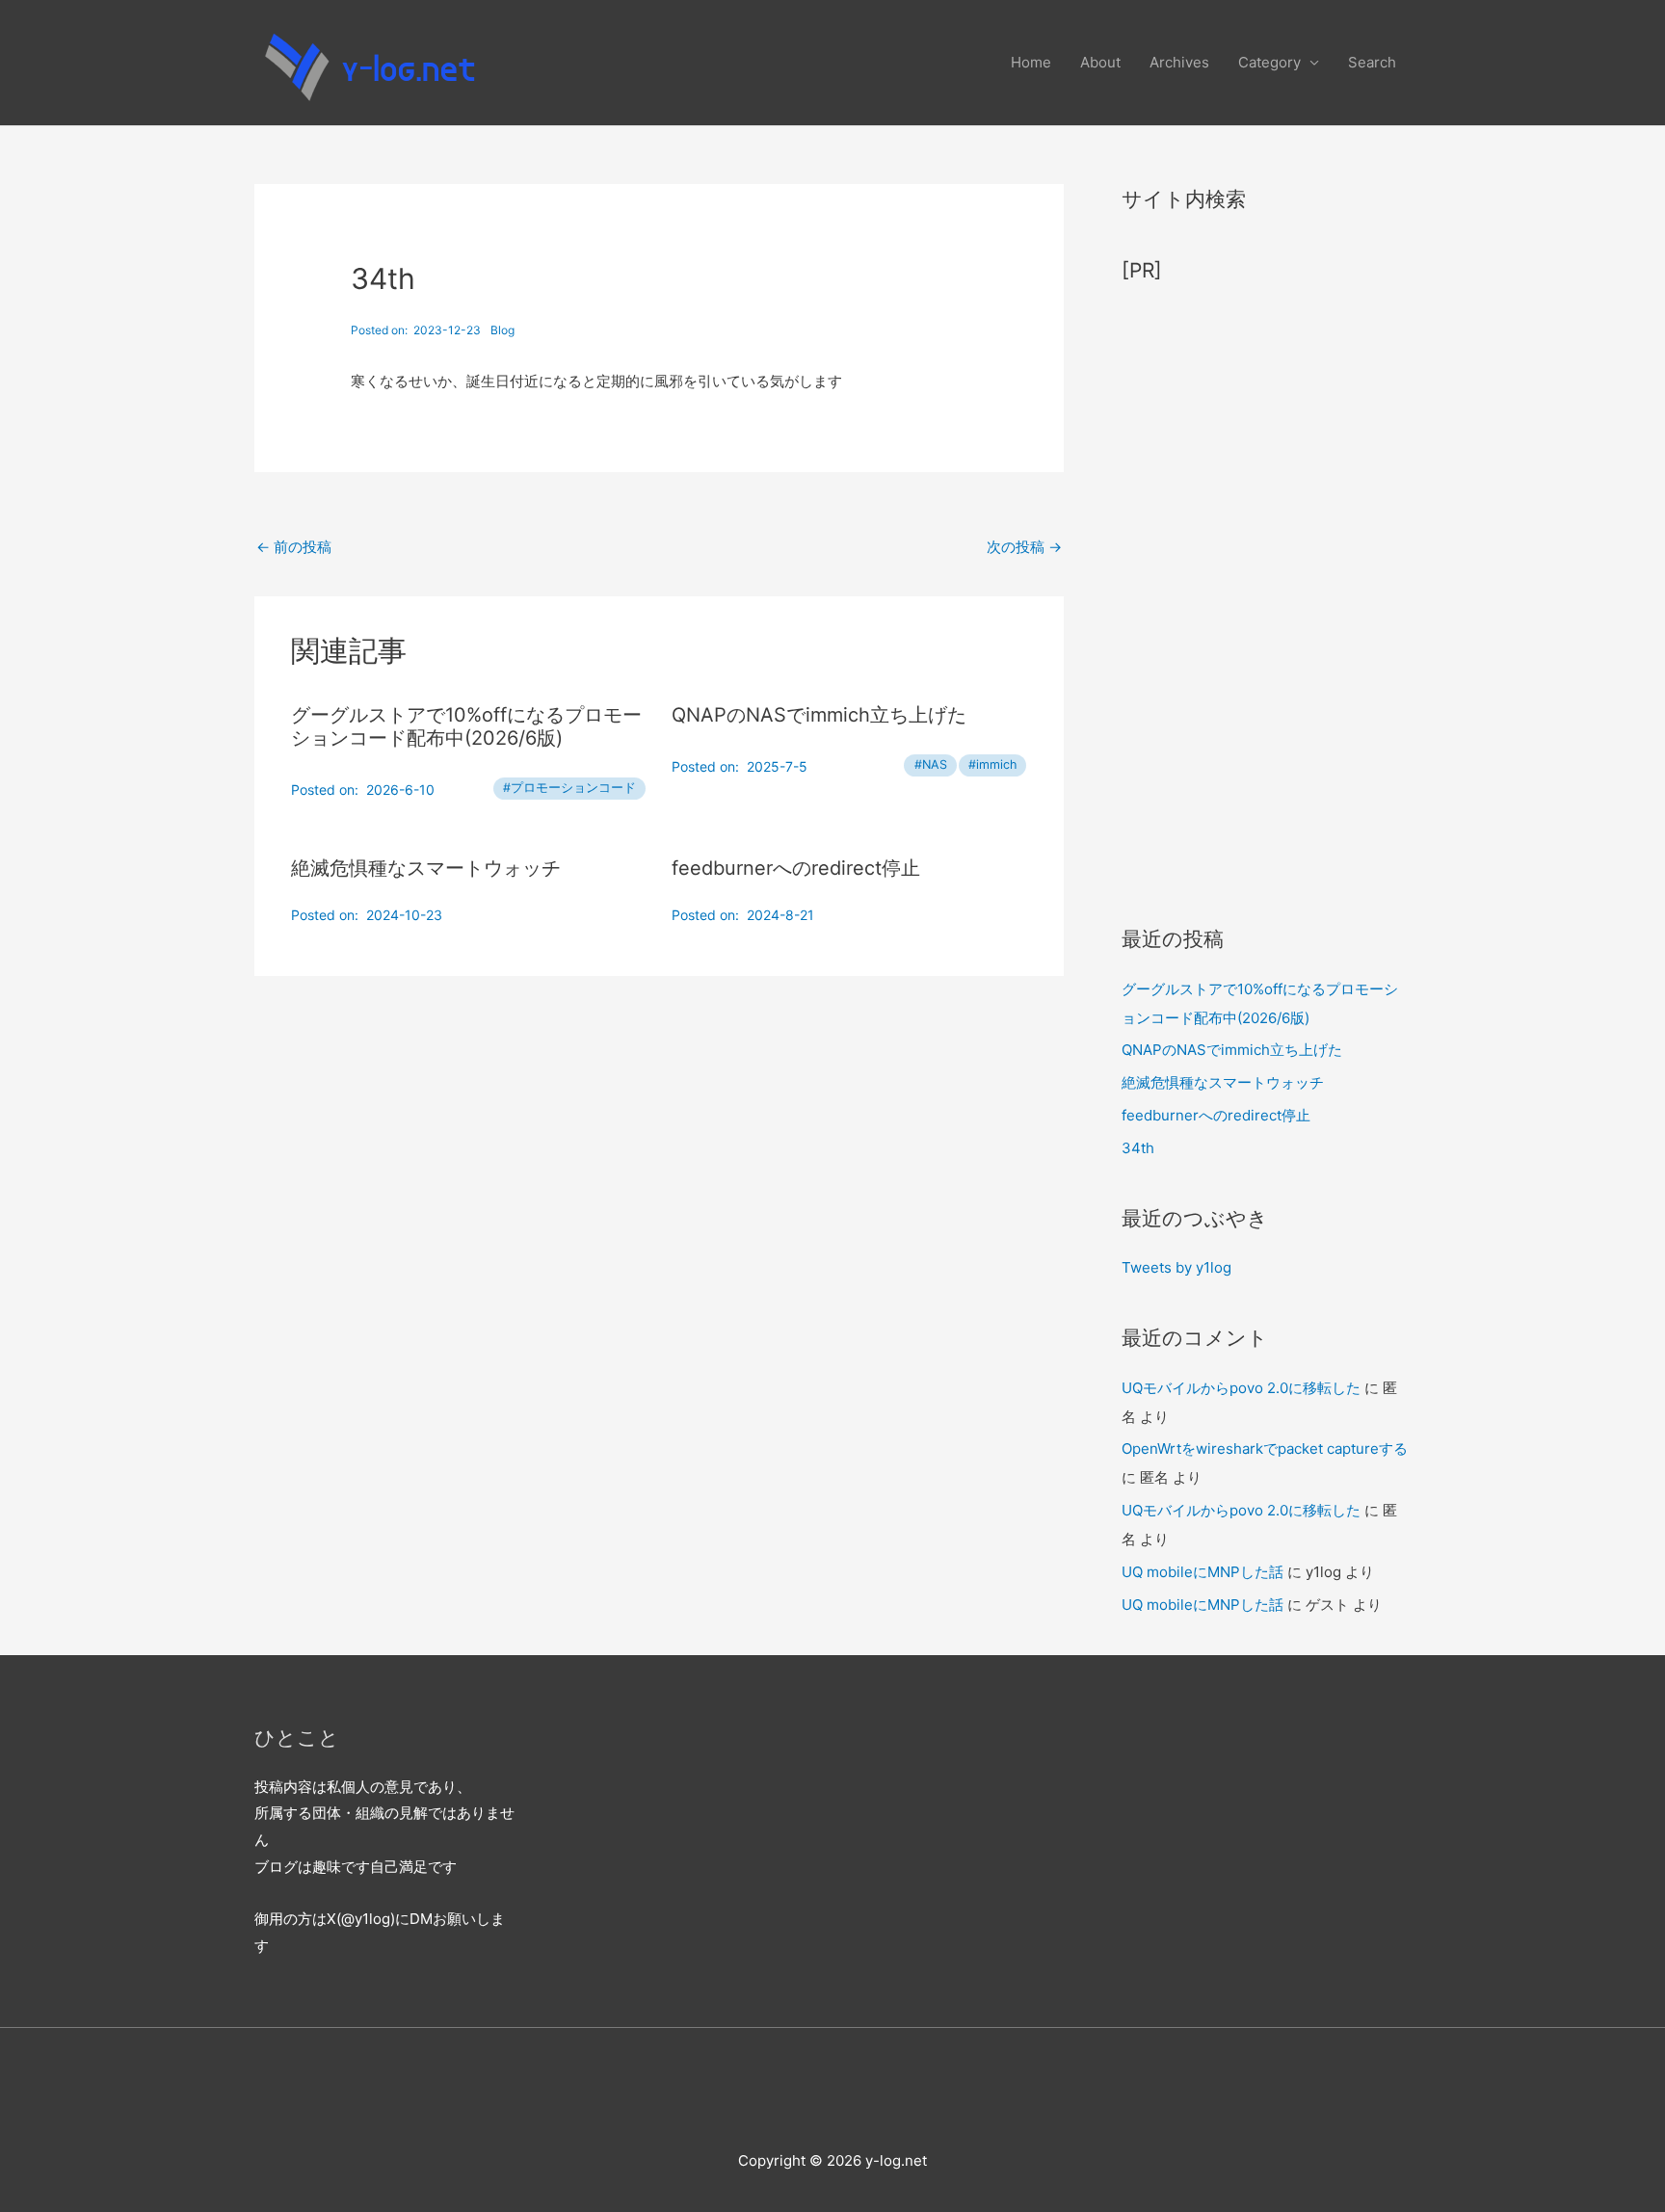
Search (1372, 62)
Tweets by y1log (1176, 1267)
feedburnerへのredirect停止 (796, 868)
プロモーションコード (573, 788)
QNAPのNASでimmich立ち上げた (819, 715)
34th (1138, 1148)
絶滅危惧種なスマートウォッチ (426, 868)
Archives (1179, 62)
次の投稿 (1024, 547)
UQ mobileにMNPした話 (1202, 1572)
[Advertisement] (1266, 594)
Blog (502, 330)
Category (1269, 62)
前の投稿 (294, 547)
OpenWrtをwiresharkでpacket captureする (1265, 1448)
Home (1031, 62)
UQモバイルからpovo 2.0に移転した (1241, 1388)
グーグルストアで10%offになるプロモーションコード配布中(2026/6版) (466, 726)
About (1100, 62)
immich (996, 764)
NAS (935, 764)
